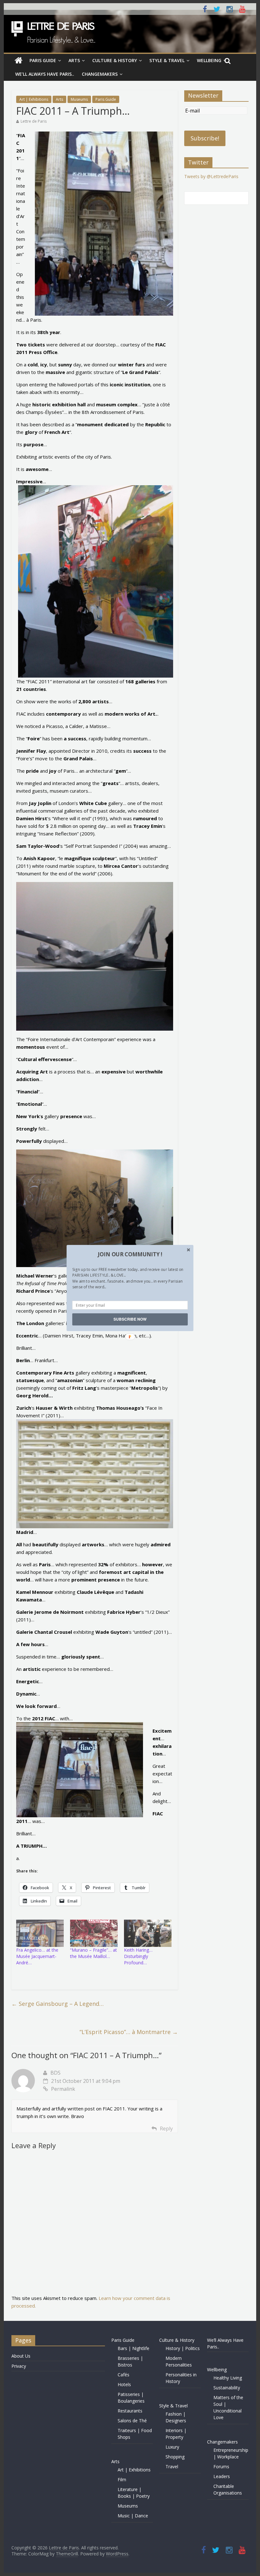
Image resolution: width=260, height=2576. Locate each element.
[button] (130, 1254)
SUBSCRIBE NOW (130, 1319)
